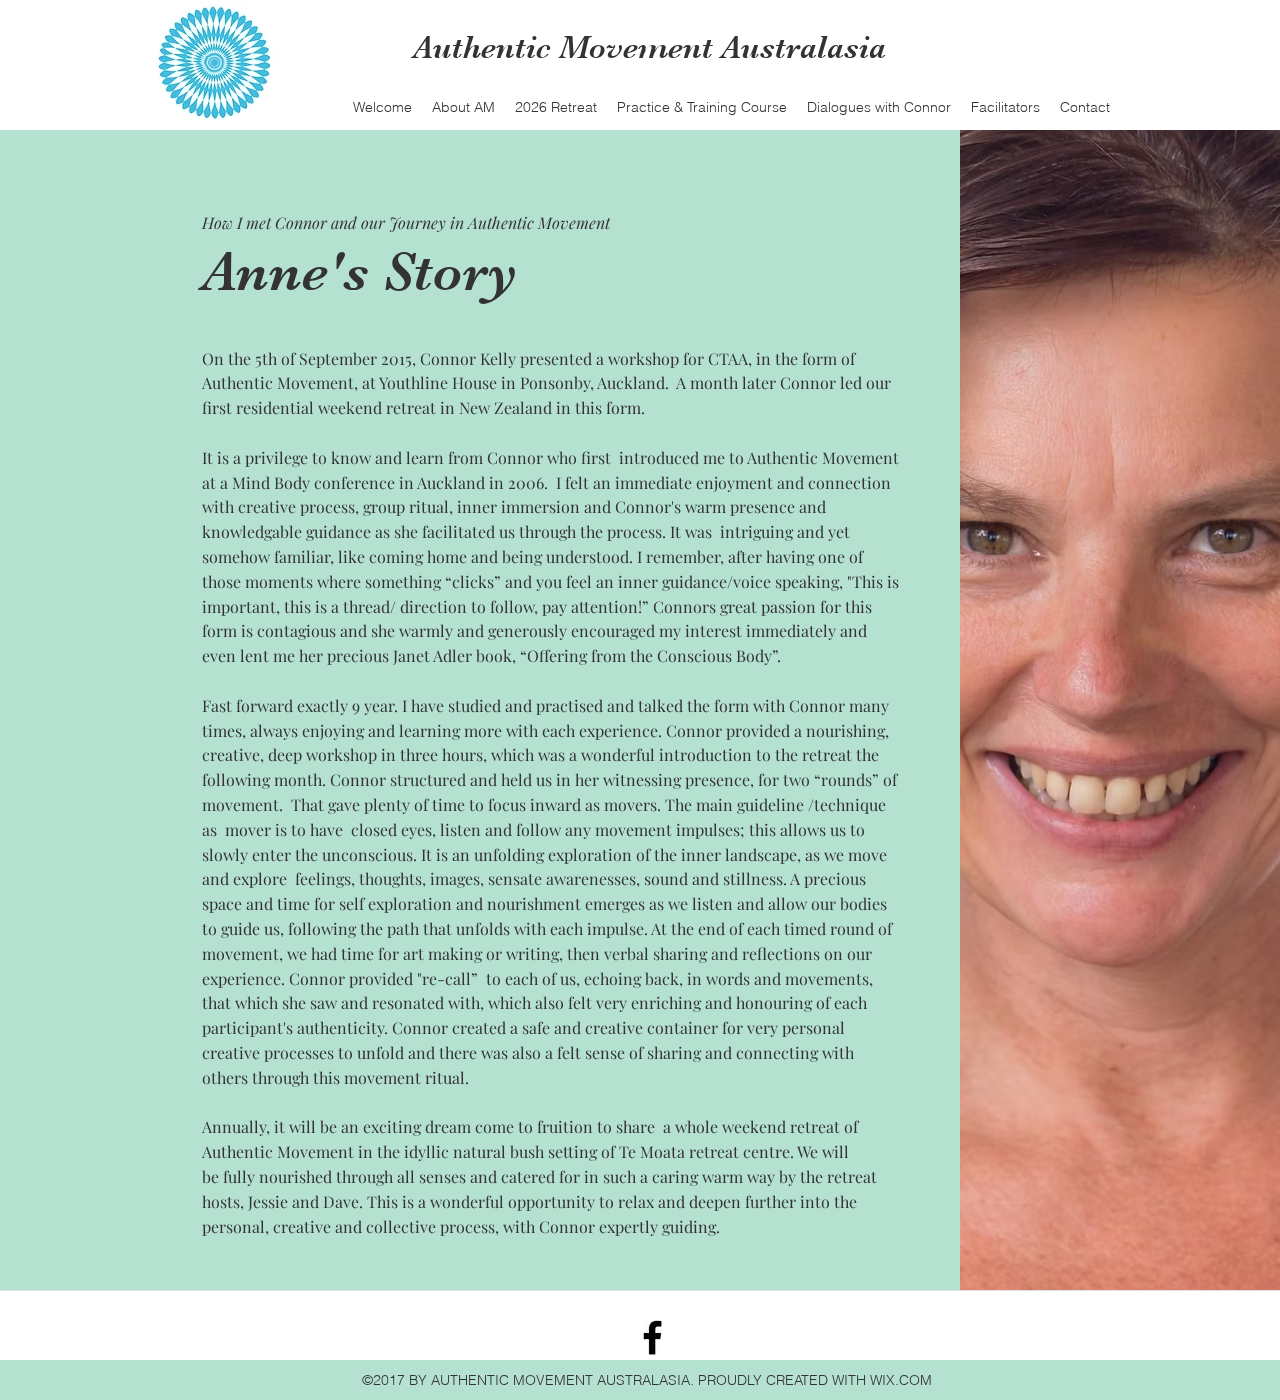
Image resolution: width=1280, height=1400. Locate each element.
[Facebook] (652, 1337)
